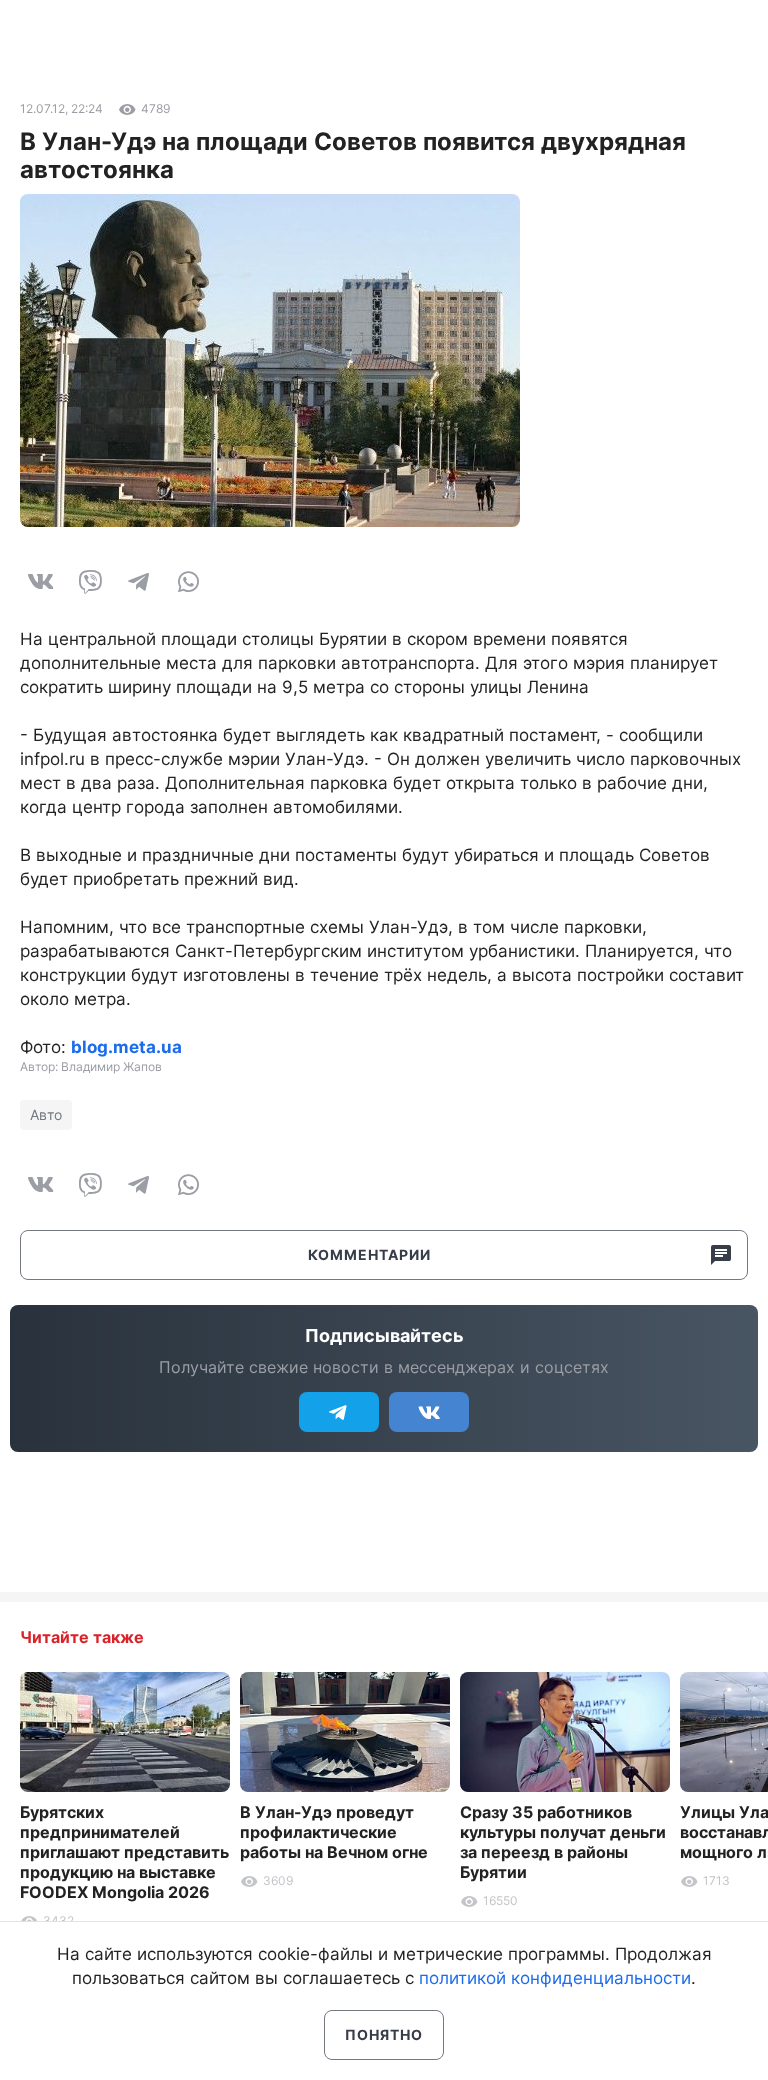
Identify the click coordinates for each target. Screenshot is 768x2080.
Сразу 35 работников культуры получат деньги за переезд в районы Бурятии (563, 1842)
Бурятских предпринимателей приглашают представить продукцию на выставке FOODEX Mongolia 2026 (124, 1852)
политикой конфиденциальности (555, 1978)
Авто (46, 1114)
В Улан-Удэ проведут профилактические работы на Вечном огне (334, 1832)
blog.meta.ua (126, 1047)
